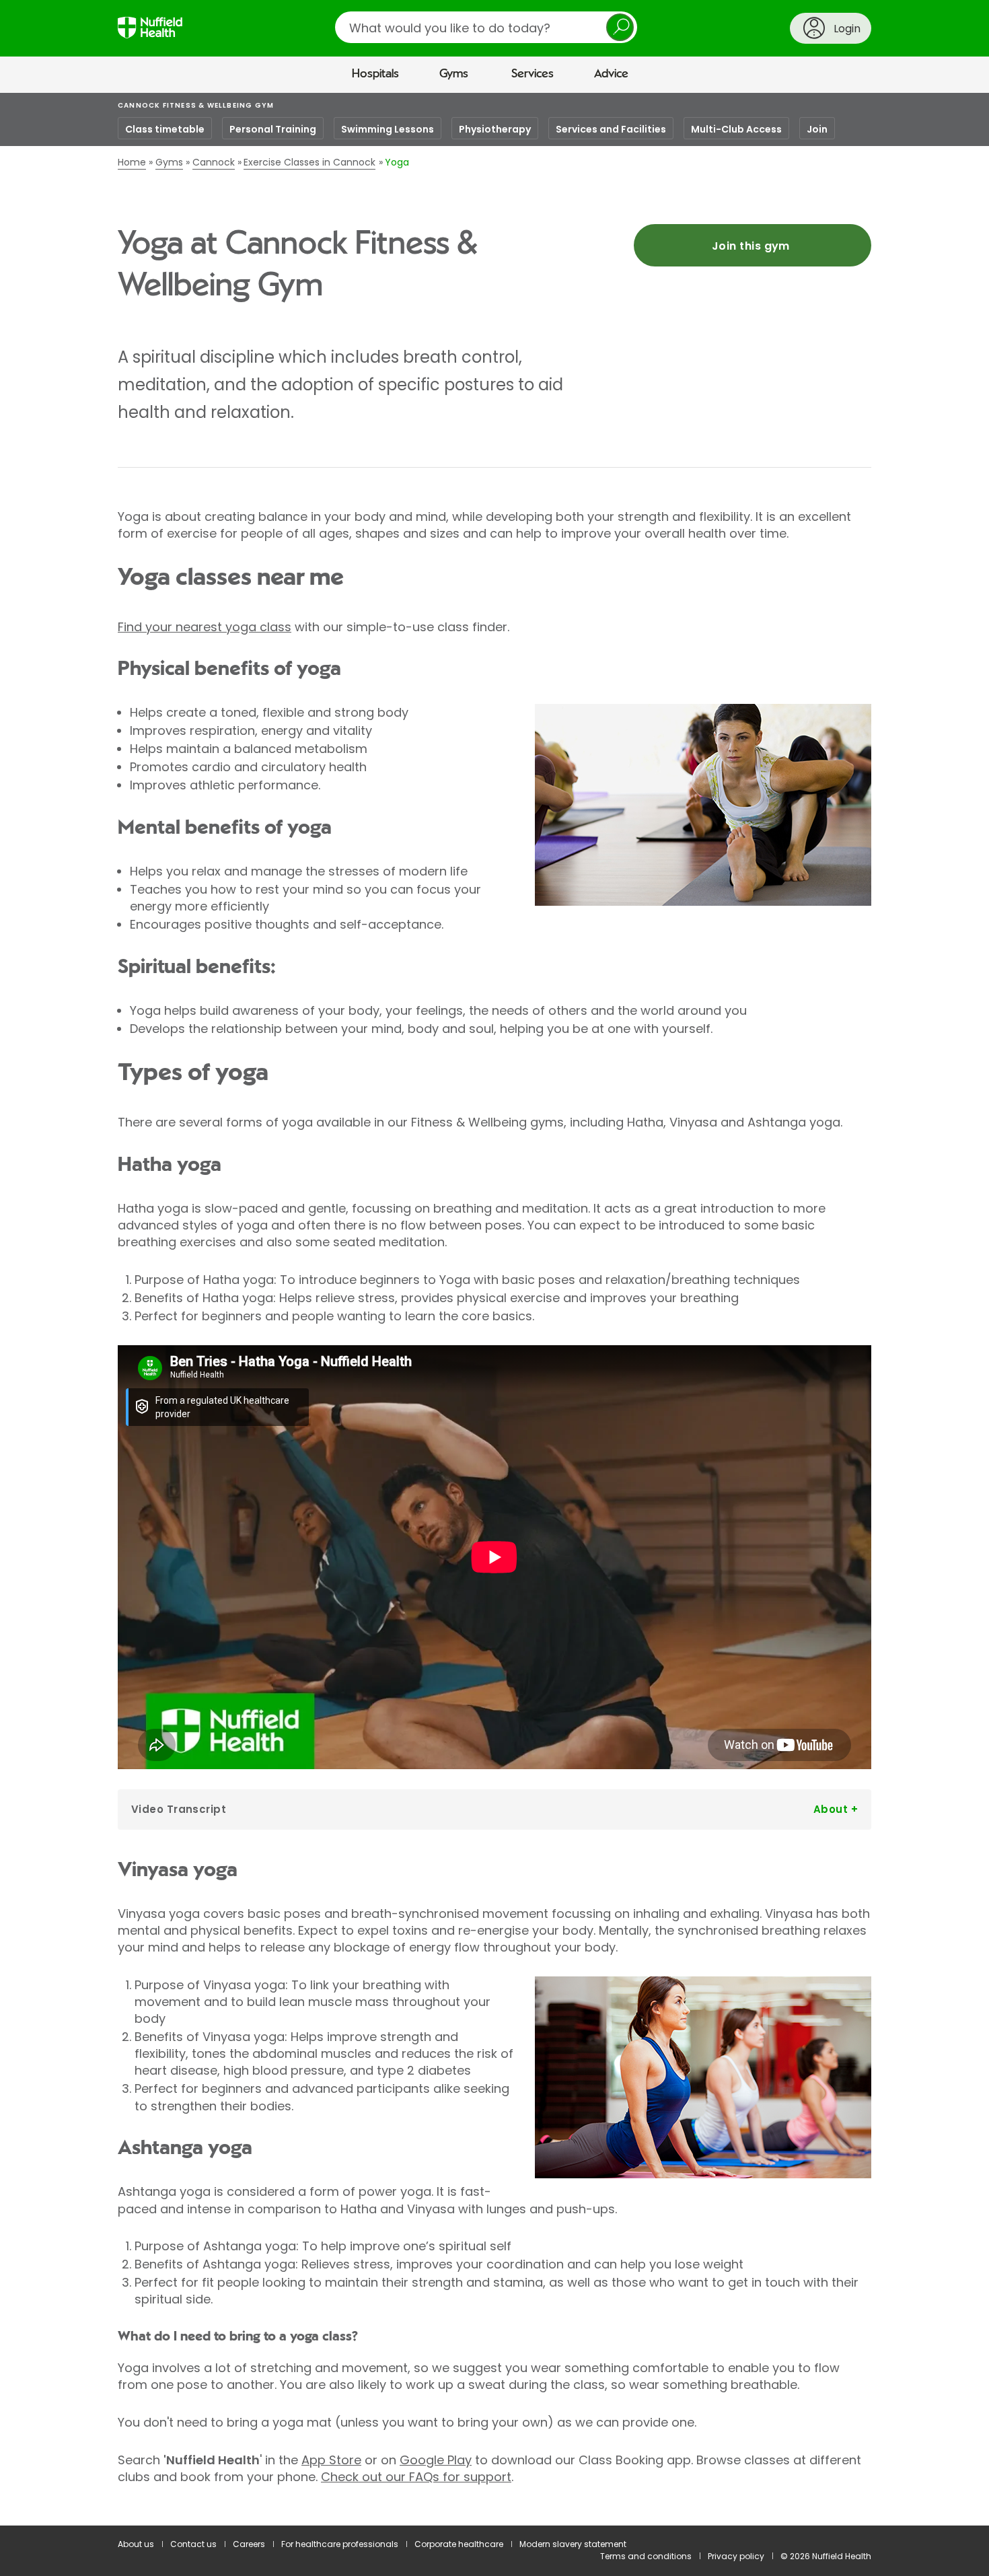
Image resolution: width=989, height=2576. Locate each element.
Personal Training (273, 129)
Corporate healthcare (459, 2544)
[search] (486, 27)
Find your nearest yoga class (205, 627)
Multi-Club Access (736, 129)
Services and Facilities (611, 129)
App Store (331, 2460)
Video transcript (179, 1809)
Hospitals (375, 74)
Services (533, 74)
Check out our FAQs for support (416, 2477)
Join (817, 129)
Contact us (193, 2544)
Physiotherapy (495, 129)
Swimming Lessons (388, 129)
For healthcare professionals (340, 2544)
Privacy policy (736, 2556)
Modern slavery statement (573, 2544)
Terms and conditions (646, 2556)
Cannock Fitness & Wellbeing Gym (196, 105)
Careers (249, 2544)
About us (136, 2544)
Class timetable (165, 129)
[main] (494, 1310)
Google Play (436, 2460)
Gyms (454, 74)
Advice (611, 74)
